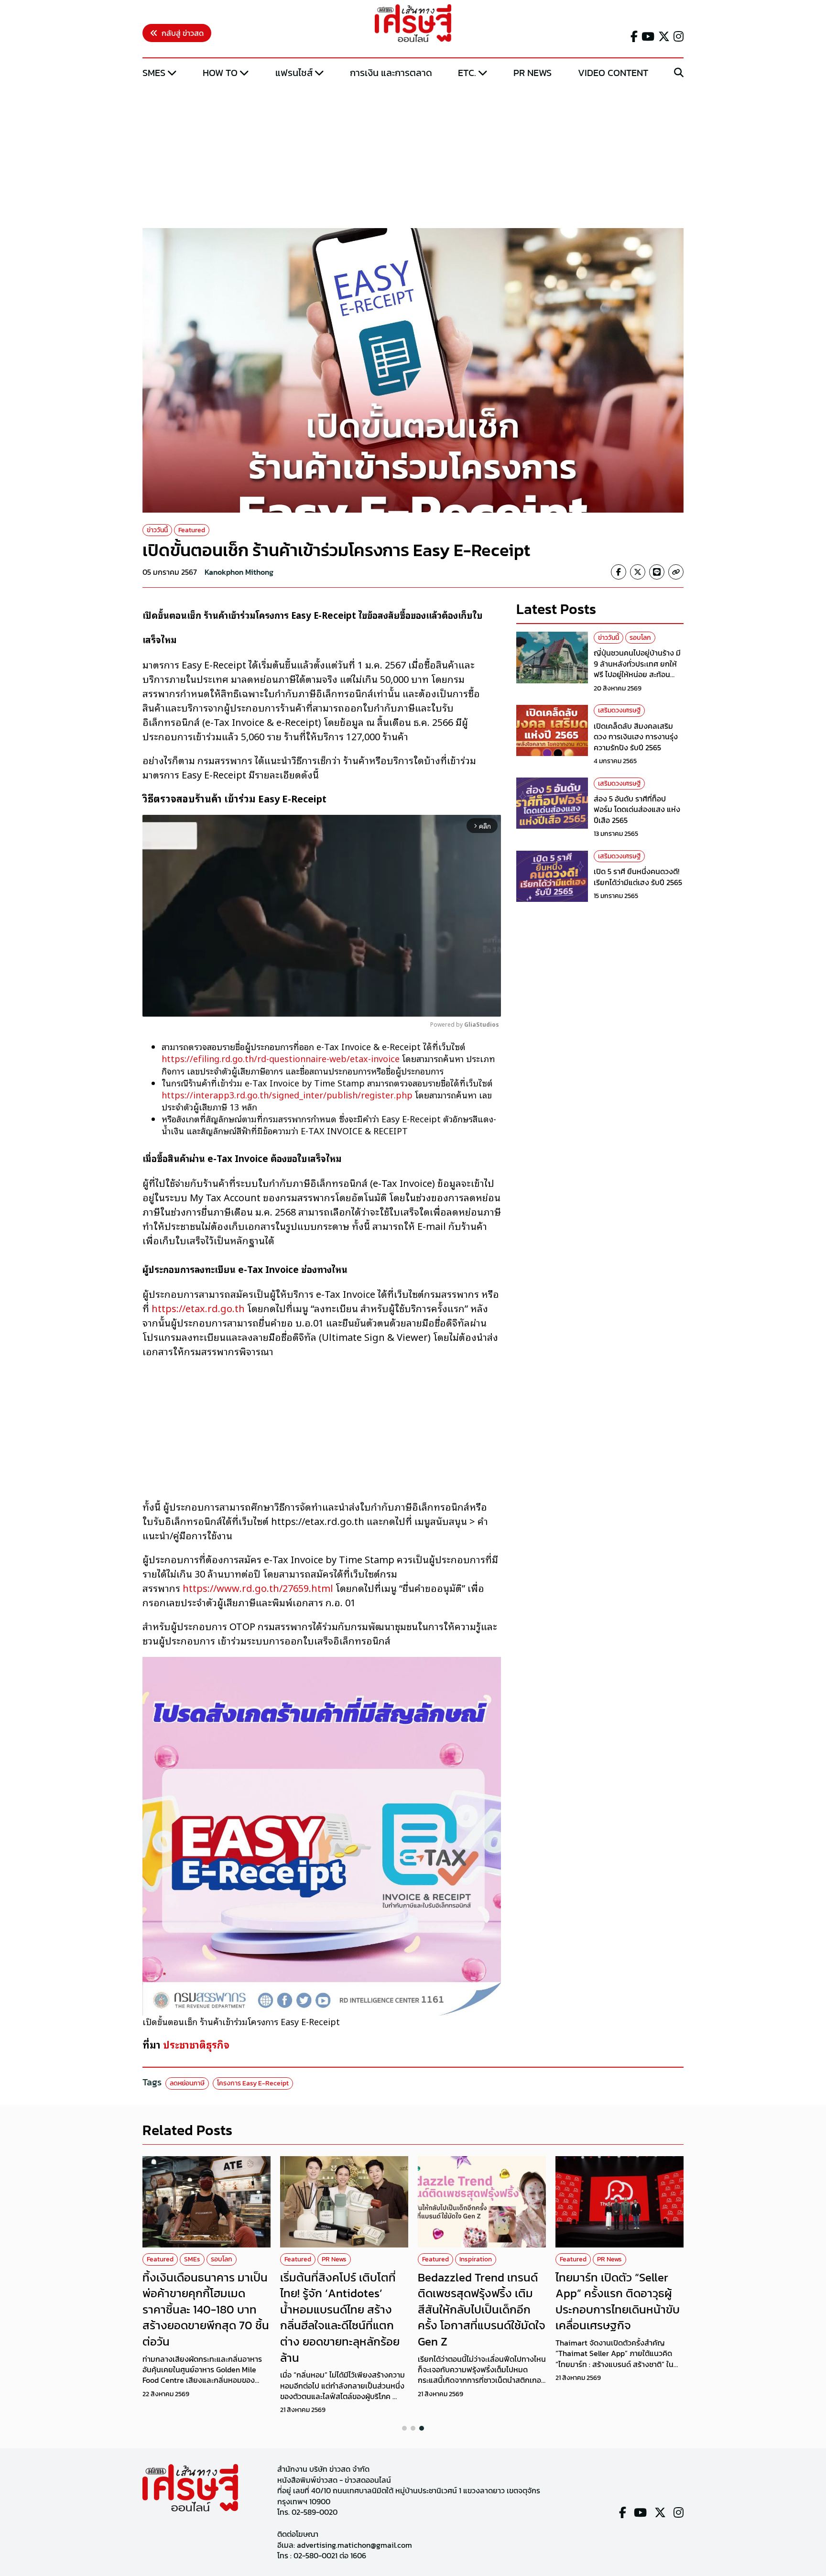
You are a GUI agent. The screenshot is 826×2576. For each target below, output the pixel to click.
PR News (533, 73)
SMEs (154, 73)
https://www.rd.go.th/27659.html (258, 1588)
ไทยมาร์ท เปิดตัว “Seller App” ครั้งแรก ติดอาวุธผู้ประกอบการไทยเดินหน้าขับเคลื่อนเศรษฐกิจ (618, 2302)
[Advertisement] (413, 154)
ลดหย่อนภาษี (187, 2083)
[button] (404, 2428)
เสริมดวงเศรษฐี (619, 711)
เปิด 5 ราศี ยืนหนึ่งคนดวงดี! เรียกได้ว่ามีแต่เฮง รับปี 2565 (638, 877)
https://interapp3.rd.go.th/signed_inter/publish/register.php (287, 1095)
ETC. (467, 73)
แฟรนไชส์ (294, 73)
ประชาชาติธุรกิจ (196, 2044)
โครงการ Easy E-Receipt (253, 2083)
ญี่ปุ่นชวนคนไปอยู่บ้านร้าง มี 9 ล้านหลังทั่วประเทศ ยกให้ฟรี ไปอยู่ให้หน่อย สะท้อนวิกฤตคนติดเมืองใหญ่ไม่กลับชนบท (638, 675)
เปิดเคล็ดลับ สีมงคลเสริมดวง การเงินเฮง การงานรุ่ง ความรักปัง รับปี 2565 (636, 737)
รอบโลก (640, 638)
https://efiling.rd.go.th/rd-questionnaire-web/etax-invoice (281, 1058)
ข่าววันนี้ (157, 530)
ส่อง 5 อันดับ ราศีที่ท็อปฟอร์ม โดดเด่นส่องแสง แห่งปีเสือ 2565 (637, 810)
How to (220, 73)
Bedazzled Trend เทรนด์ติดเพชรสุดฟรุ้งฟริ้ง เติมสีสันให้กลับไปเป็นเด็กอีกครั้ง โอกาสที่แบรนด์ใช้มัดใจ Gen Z (482, 2309)
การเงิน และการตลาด (391, 73)
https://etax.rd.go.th (198, 1308)
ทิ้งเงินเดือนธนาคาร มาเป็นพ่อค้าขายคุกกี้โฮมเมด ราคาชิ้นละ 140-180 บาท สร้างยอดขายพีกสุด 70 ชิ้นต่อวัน (206, 2309)
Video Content (613, 73)
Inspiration (476, 2259)
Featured (192, 530)
